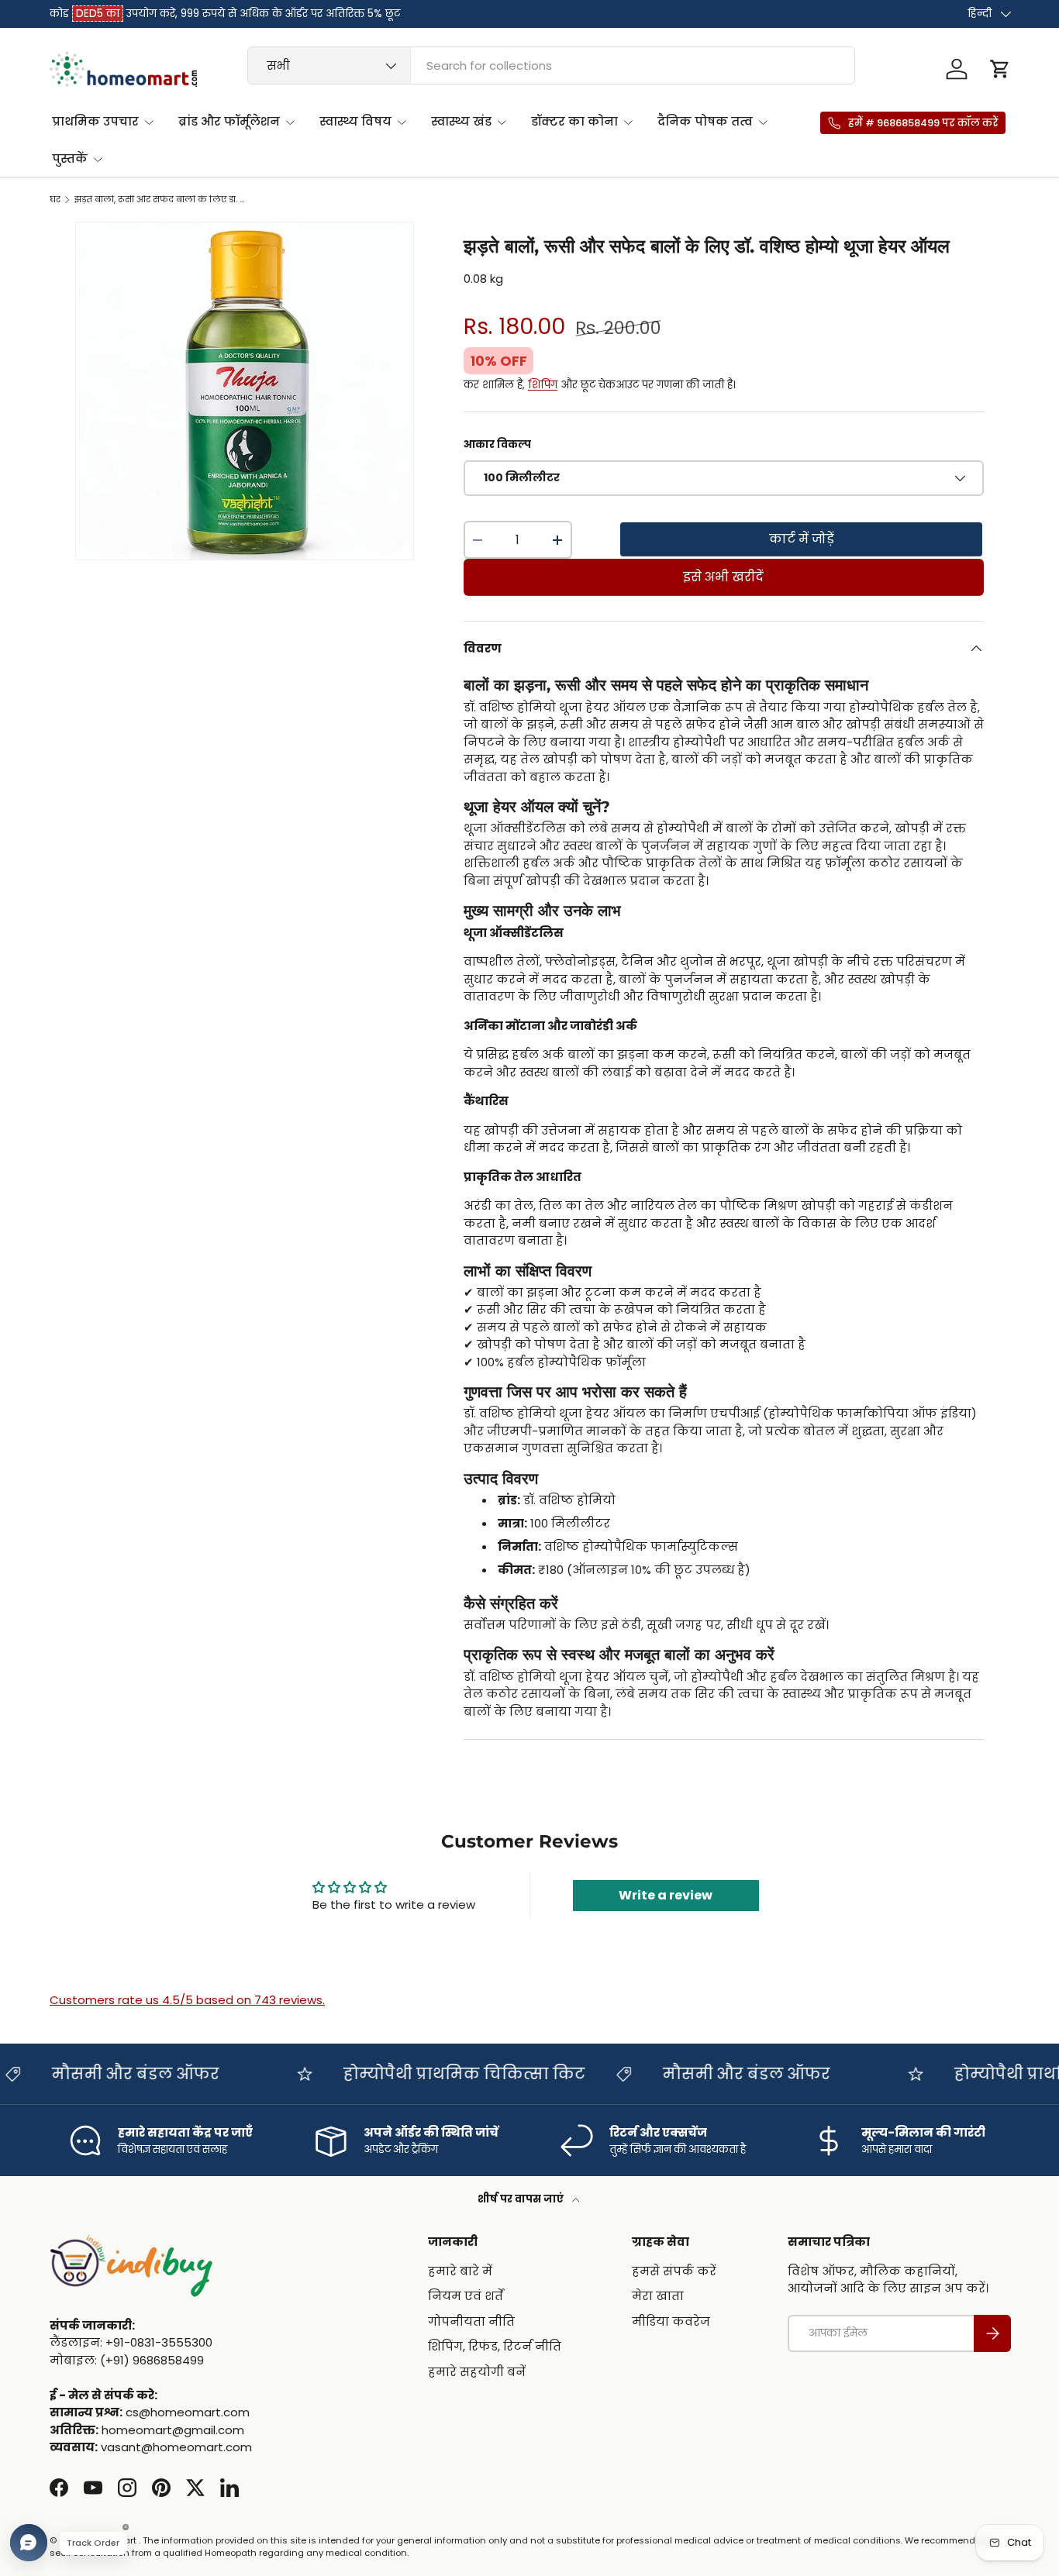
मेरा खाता (658, 2296)
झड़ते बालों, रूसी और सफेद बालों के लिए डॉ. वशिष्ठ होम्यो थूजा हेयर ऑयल (162, 200)
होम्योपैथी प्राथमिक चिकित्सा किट (371, 2074)
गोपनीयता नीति (471, 2321)
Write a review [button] (666, 1895)
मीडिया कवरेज (671, 2321)
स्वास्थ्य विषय (355, 121)
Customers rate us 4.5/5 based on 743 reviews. (187, 2000)
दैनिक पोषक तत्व (705, 121)
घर (55, 200)
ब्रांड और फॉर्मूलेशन (229, 121)
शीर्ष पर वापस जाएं (522, 2199)
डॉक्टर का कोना (574, 121)
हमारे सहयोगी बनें (477, 2371)
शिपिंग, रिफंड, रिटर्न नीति (495, 2346)
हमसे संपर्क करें (674, 2270)
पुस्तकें (70, 158)
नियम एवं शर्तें (466, 2296)
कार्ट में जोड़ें (802, 539)
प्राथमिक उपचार (95, 121)
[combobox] (551, 65)
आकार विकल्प (497, 444)
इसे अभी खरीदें (723, 577)
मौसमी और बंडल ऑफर (654, 2074)
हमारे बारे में (460, 2270)
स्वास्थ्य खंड (461, 121)
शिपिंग (543, 385)
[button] (1000, 69)
